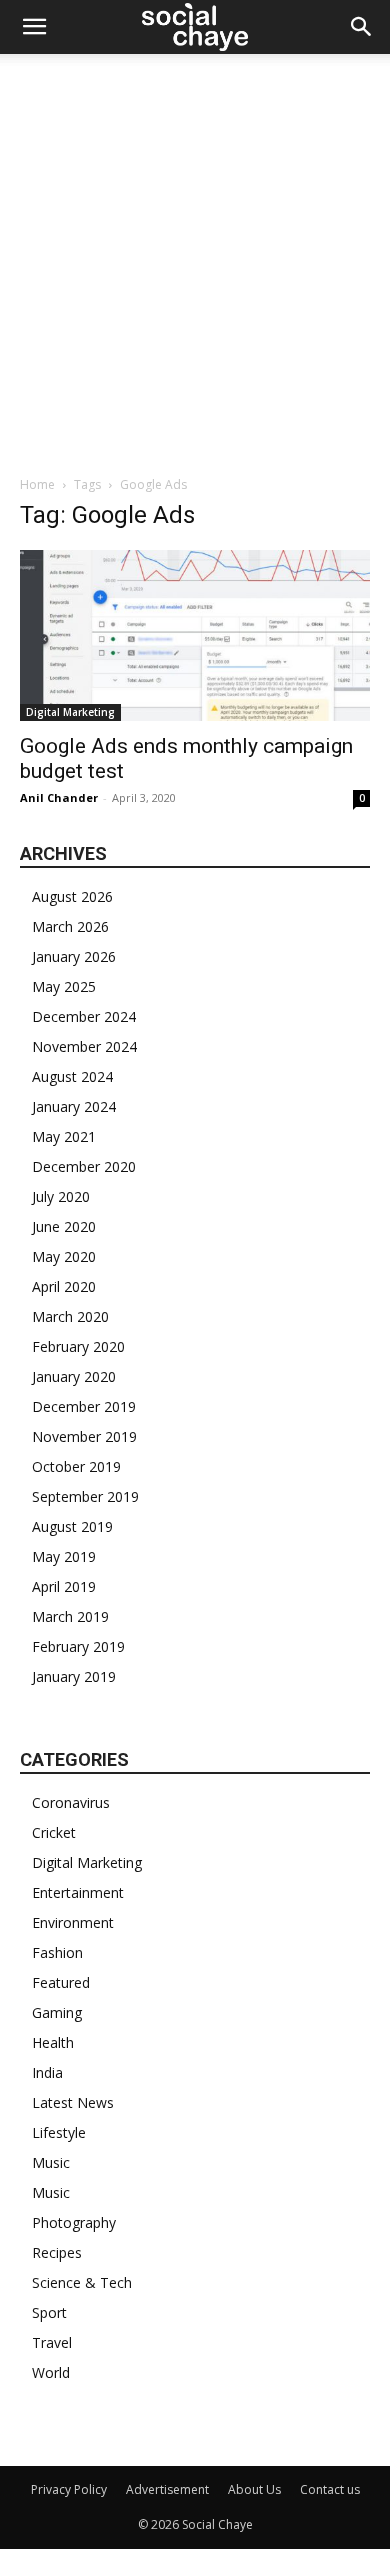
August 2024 (72, 1076)
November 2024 (84, 1046)
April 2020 (64, 1286)
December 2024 (84, 1016)
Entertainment (78, 1892)
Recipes (57, 2252)
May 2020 (64, 1256)
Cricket (54, 1832)
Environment (73, 1922)
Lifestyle (59, 2132)
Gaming (57, 2012)
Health (53, 2042)
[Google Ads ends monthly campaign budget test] (195, 635)
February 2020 (78, 1346)
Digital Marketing (70, 712)
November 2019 (84, 1436)
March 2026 (70, 926)
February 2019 (78, 1646)
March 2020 (70, 1316)
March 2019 (70, 1616)
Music (51, 2162)
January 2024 (74, 1106)
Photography (74, 2222)
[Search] (362, 27)
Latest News (73, 2102)
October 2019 (76, 1466)
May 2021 (64, 1136)
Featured (61, 1982)
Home (37, 484)
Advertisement (167, 2489)
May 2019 (64, 1556)
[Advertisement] (195, 259)
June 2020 (64, 1226)
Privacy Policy (69, 2489)
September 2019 (85, 1496)
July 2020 (61, 1196)
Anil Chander (59, 797)
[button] (34, 27)
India (47, 2072)
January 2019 (74, 1676)
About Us (254, 2489)
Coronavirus (71, 1802)
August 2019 (72, 1526)
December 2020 (84, 1166)
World (51, 2372)
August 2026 (72, 896)
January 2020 (74, 1376)
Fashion (57, 1952)
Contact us (330, 2489)
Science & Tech (82, 2282)
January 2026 (74, 956)
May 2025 (64, 986)
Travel (52, 2342)
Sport (49, 2312)
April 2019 (64, 1586)
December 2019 (84, 1406)
